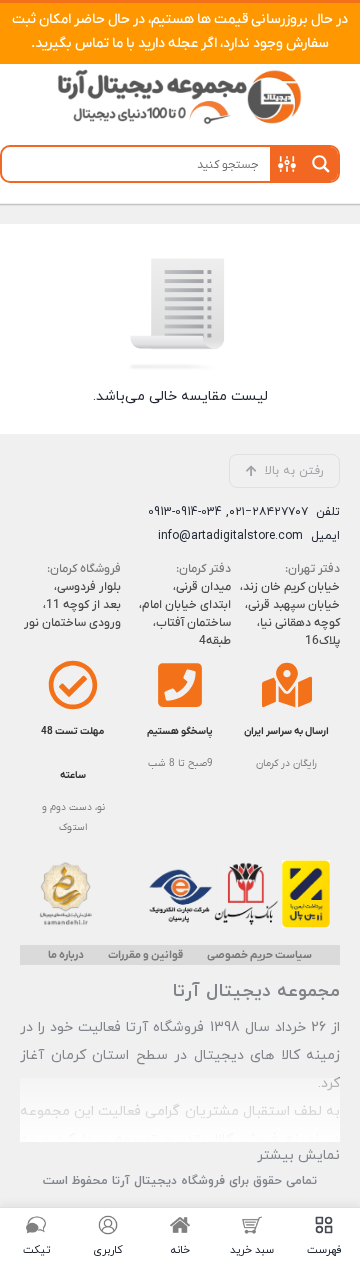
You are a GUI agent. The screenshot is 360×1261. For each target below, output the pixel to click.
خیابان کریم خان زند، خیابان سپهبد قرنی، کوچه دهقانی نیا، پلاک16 (290, 614)
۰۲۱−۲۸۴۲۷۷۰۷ (268, 512)
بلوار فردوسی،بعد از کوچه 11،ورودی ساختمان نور (72, 605)
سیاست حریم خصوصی (259, 955)
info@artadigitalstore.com (230, 536)
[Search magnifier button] (321, 164)
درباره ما (66, 955)
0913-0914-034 (185, 512)
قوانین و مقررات (145, 955)
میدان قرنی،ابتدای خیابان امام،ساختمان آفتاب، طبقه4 (184, 614)
